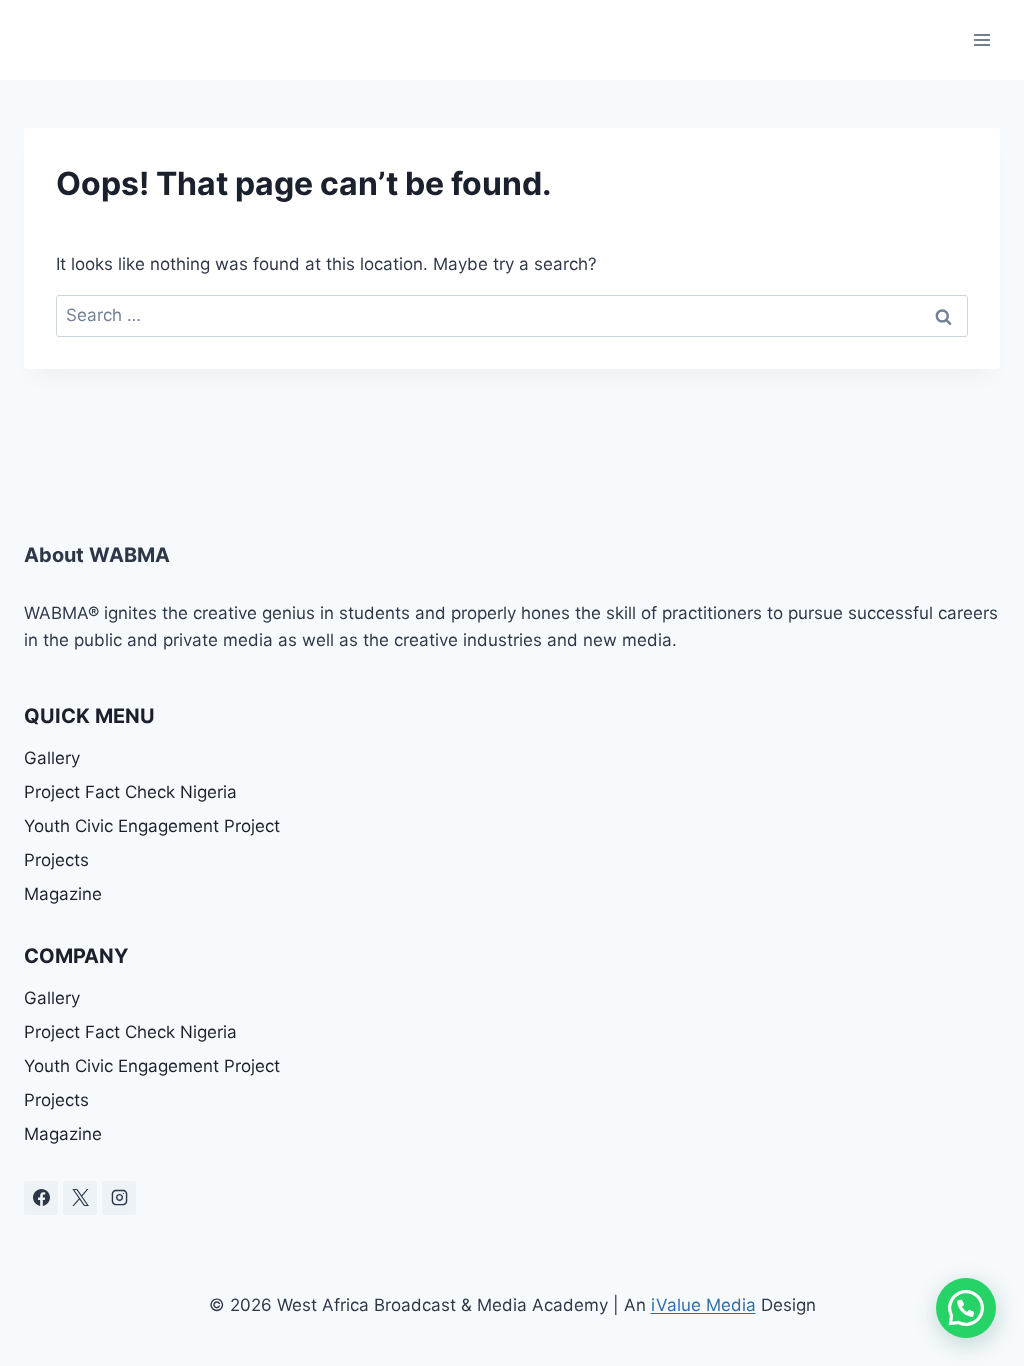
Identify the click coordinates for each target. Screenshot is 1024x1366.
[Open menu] (981, 39)
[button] (966, 1308)
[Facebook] (41, 1198)
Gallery (52, 758)
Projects (56, 860)
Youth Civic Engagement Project (152, 826)
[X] (80, 1198)
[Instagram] (119, 1198)
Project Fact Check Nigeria (130, 792)
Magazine (63, 894)
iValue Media (703, 1305)
